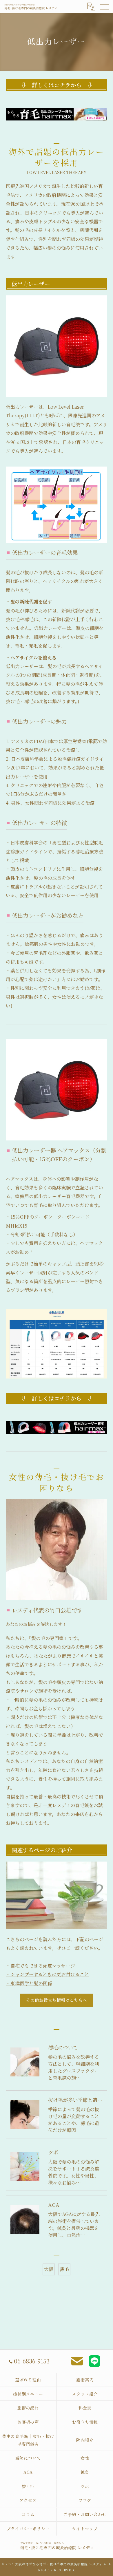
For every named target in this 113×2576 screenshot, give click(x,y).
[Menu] (104, 6)
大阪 (49, 2269)
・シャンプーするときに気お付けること (47, 1974)
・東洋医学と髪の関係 (29, 1983)
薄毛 (64, 2269)
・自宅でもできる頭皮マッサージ (40, 1966)
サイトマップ (85, 2529)
